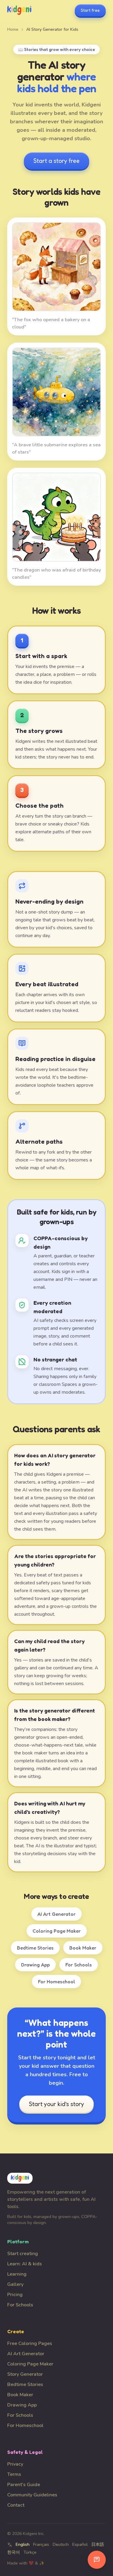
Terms (14, 2474)
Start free (90, 10)
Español (80, 2544)
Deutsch (61, 2544)
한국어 (14, 2552)
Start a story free (56, 161)
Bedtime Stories (35, 1948)
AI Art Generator (56, 1914)
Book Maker (83, 1948)
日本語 (98, 2544)
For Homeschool (56, 1982)
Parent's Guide (24, 2485)
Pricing (15, 2295)
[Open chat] (97, 2560)
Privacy (15, 2464)
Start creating (23, 2254)
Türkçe (30, 2552)
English (23, 2544)
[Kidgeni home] (19, 10)
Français (41, 2544)
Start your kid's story (56, 2104)
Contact (16, 2505)
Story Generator (25, 2374)
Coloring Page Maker (57, 1931)
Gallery (15, 2284)
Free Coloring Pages (30, 2343)
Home (13, 29)
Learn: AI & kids (25, 2264)
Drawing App (35, 1965)
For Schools (79, 1965)
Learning (17, 2274)
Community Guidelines (32, 2495)
